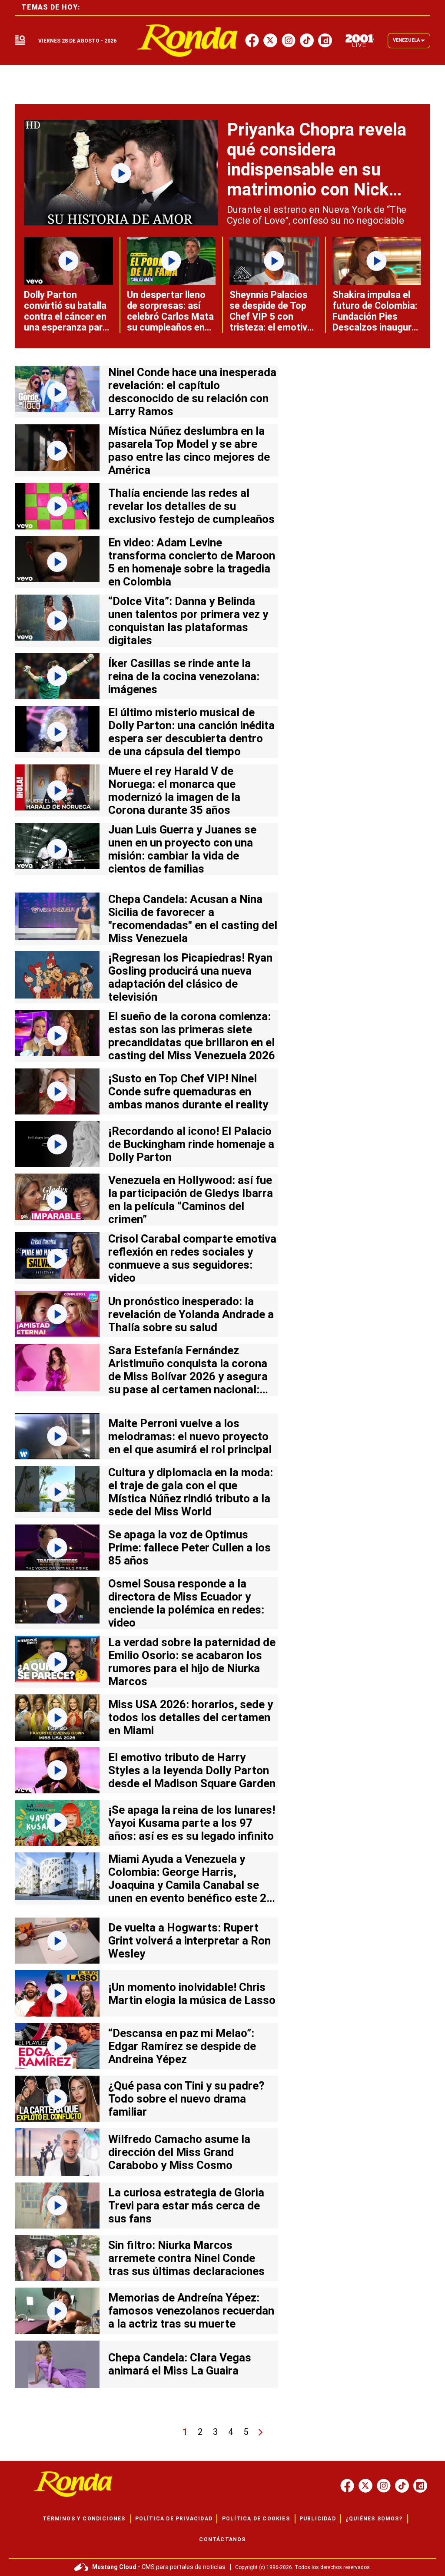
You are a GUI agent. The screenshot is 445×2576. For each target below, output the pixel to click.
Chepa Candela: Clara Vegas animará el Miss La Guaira (180, 2364)
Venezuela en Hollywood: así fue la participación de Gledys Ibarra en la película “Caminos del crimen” (191, 1200)
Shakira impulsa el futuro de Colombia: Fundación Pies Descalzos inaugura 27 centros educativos (375, 322)
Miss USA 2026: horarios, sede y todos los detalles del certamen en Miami (191, 1717)
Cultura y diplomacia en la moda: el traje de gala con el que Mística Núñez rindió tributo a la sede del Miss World (191, 1492)
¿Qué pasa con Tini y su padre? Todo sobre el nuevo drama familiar (186, 2099)
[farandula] (188, 41)
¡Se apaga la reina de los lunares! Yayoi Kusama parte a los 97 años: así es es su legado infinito (192, 1823)
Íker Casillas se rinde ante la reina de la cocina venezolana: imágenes (184, 676)
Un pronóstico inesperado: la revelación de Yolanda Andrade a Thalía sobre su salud (191, 1314)
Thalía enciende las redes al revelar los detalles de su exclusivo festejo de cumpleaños (191, 506)
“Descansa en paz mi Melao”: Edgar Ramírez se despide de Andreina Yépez (182, 2046)
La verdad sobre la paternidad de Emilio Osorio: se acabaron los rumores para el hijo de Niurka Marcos (192, 1662)
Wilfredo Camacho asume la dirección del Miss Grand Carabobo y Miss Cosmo (179, 2152)
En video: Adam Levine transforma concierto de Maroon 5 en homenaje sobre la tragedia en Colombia (192, 562)
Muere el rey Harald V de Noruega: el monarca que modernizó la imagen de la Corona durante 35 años (174, 790)
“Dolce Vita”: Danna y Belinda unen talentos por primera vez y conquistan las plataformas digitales (188, 621)
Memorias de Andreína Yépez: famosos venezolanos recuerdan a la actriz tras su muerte (191, 2311)
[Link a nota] (121, 173)
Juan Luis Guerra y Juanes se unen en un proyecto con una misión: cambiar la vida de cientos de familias (182, 849)
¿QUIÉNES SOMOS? (374, 2519)
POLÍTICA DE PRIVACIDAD (174, 2519)
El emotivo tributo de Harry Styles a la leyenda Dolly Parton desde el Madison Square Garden (192, 1770)
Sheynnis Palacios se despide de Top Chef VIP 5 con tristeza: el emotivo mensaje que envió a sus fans (273, 322)
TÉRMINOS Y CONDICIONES (84, 2519)
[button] (20, 41)
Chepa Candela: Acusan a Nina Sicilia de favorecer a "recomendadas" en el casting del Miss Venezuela (193, 919)
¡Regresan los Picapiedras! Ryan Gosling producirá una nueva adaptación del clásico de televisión (190, 977)
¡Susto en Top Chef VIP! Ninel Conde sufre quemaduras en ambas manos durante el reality (188, 1091)
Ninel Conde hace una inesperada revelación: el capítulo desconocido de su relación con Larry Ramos (192, 392)
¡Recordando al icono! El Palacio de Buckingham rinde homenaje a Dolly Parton (191, 1144)
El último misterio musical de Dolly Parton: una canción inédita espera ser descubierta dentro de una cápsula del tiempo (191, 732)
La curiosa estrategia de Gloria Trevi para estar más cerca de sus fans (186, 2206)
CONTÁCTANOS (222, 2540)
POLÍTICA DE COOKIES (256, 2519)
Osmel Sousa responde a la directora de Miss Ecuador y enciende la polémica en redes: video (186, 1603)
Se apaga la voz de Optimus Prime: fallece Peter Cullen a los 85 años (189, 1548)
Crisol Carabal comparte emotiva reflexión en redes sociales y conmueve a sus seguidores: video (192, 1258)
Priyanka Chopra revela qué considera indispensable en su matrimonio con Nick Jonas (317, 170)
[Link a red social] (347, 2486)
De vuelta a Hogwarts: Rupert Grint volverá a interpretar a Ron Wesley (189, 1941)
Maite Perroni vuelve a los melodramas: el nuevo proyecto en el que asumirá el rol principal (190, 1436)
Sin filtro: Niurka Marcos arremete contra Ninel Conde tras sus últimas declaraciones (186, 2258)
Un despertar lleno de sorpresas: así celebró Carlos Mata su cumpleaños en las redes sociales (170, 316)
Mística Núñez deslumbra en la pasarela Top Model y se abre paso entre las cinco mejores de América (189, 450)
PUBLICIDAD (318, 2519)
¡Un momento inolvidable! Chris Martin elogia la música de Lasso (192, 1994)
